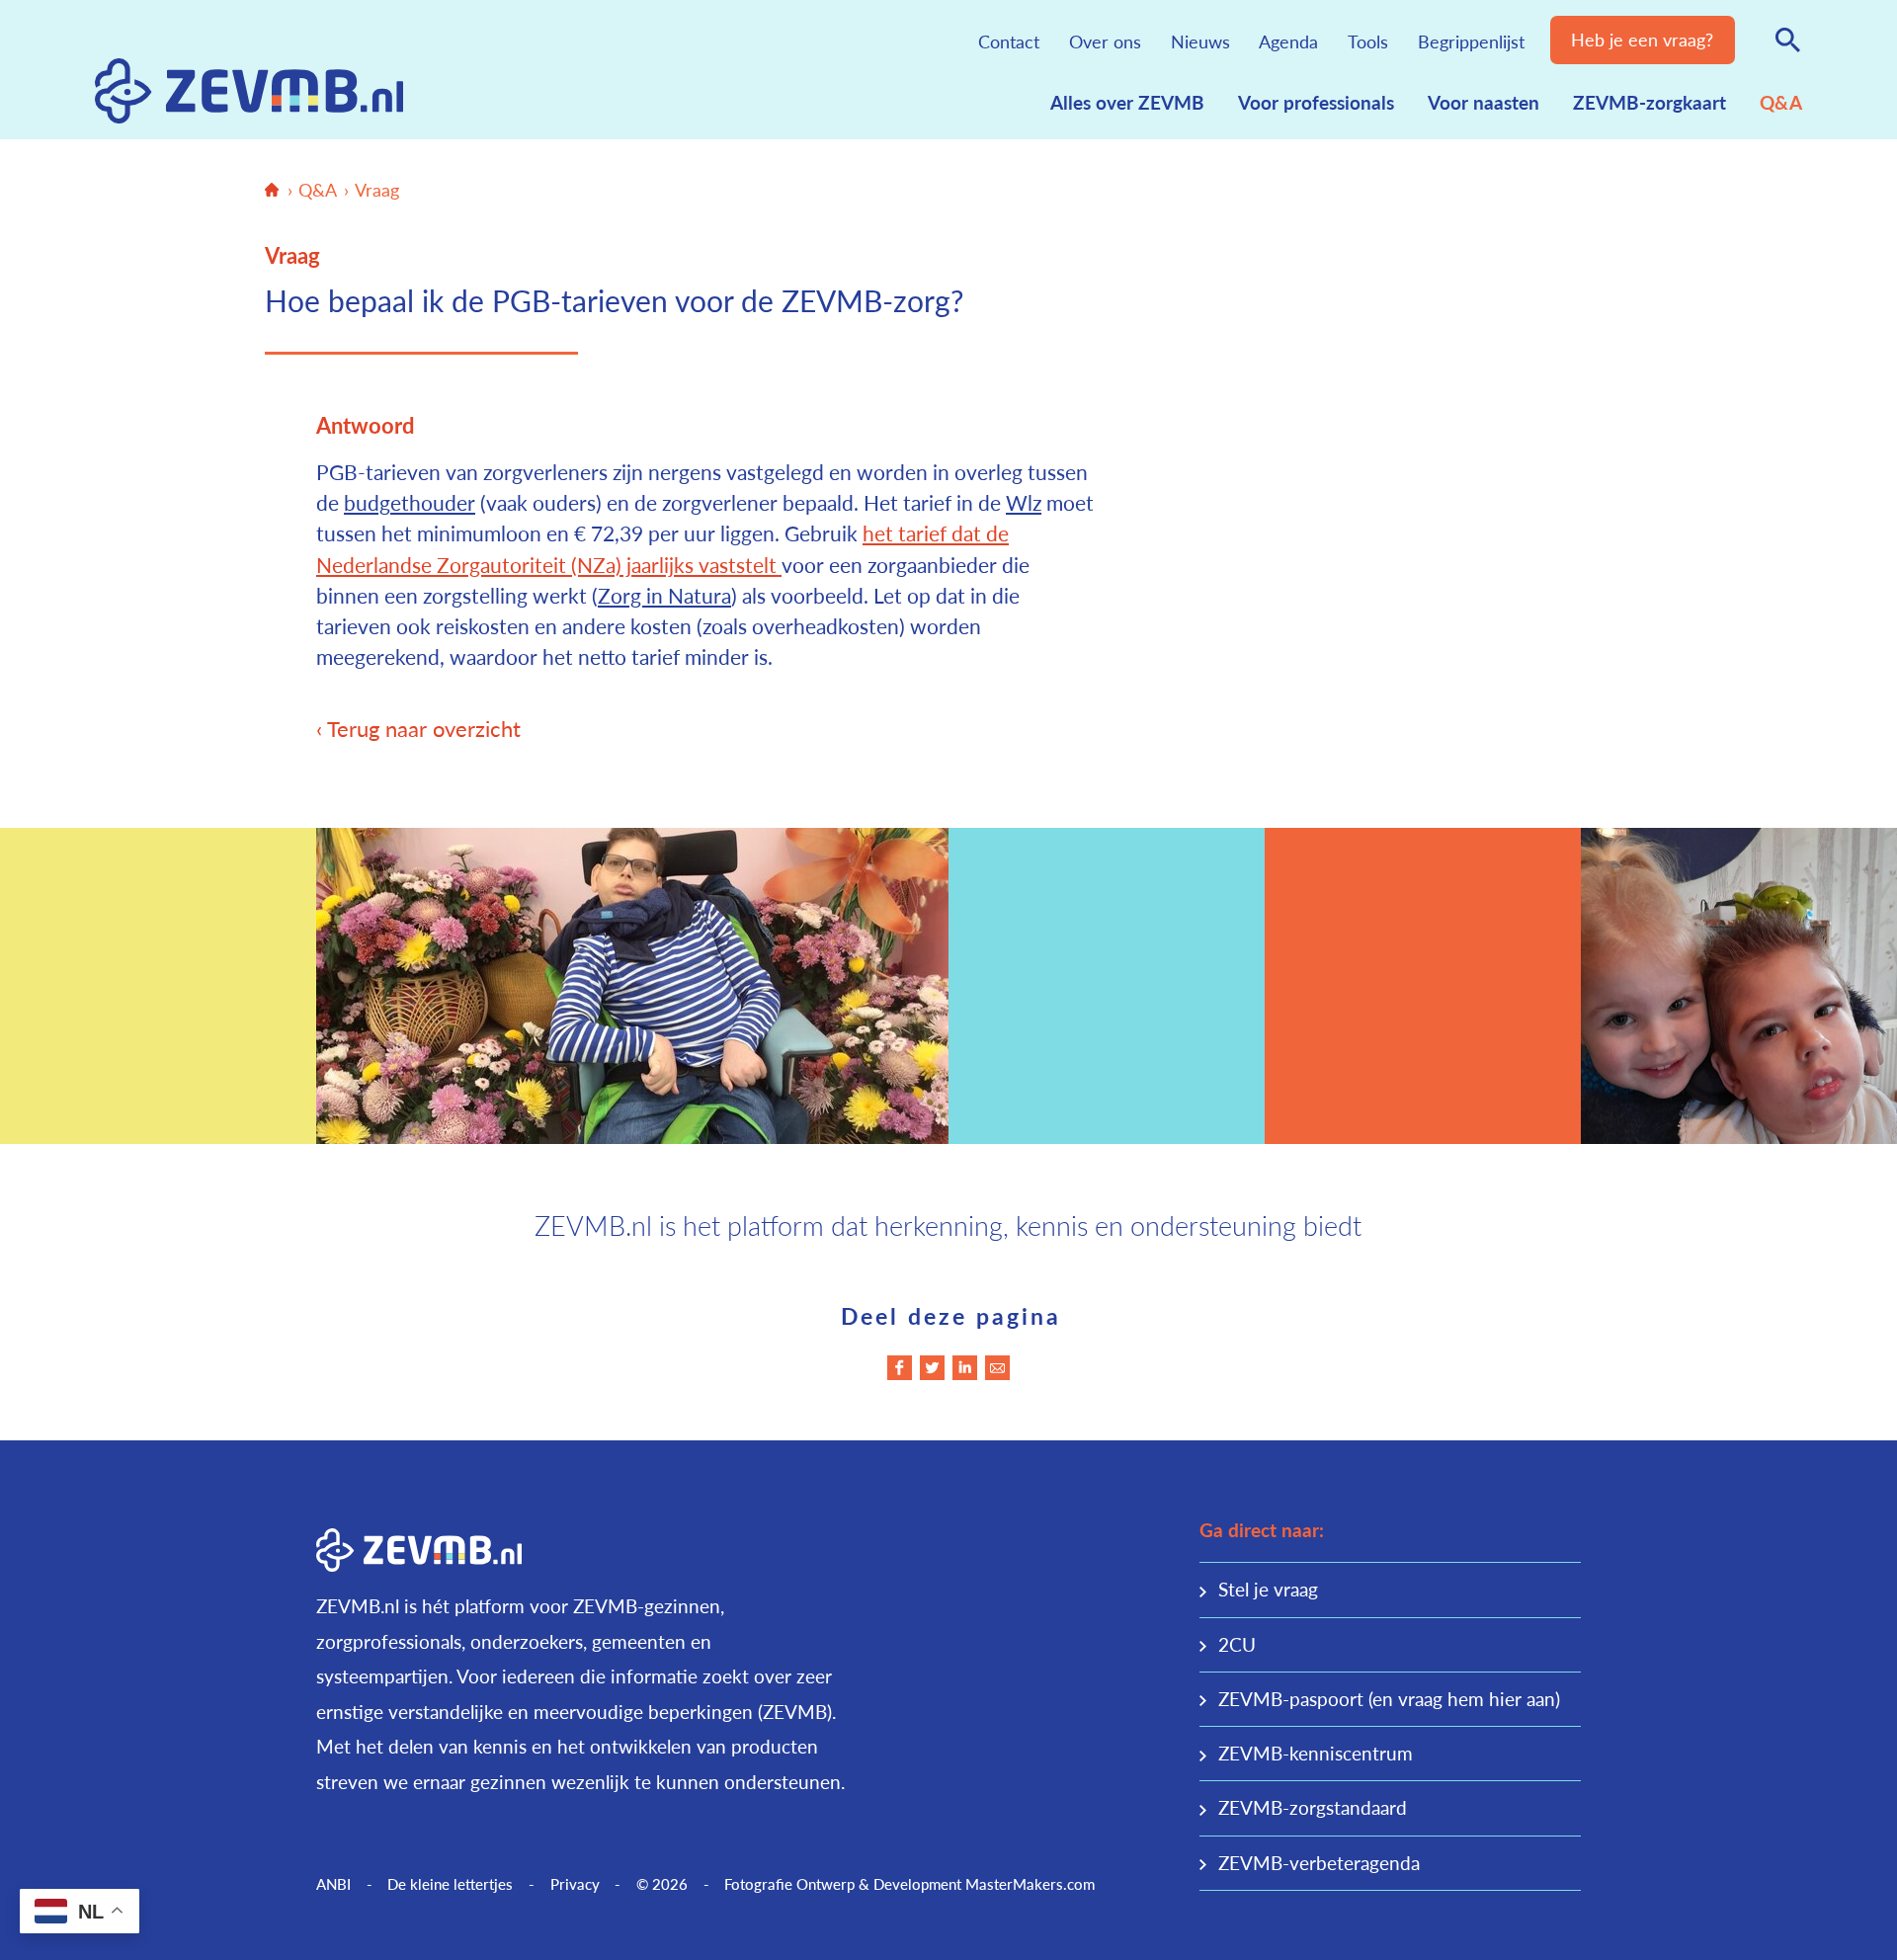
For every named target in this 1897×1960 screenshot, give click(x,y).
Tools (1368, 41)
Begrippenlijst (1471, 41)
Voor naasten (1484, 102)
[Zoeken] (1788, 40)
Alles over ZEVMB (1127, 102)
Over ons (1105, 41)
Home (272, 190)
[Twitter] (932, 1368)
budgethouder (410, 502)
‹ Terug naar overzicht (418, 729)
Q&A (1781, 102)
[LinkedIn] (965, 1368)
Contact (1009, 41)
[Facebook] (900, 1368)
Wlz (1024, 502)
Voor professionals (1316, 102)
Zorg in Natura (664, 595)
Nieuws (1200, 41)
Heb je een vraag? (1642, 39)
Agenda (1288, 41)
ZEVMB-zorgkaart (1650, 102)
